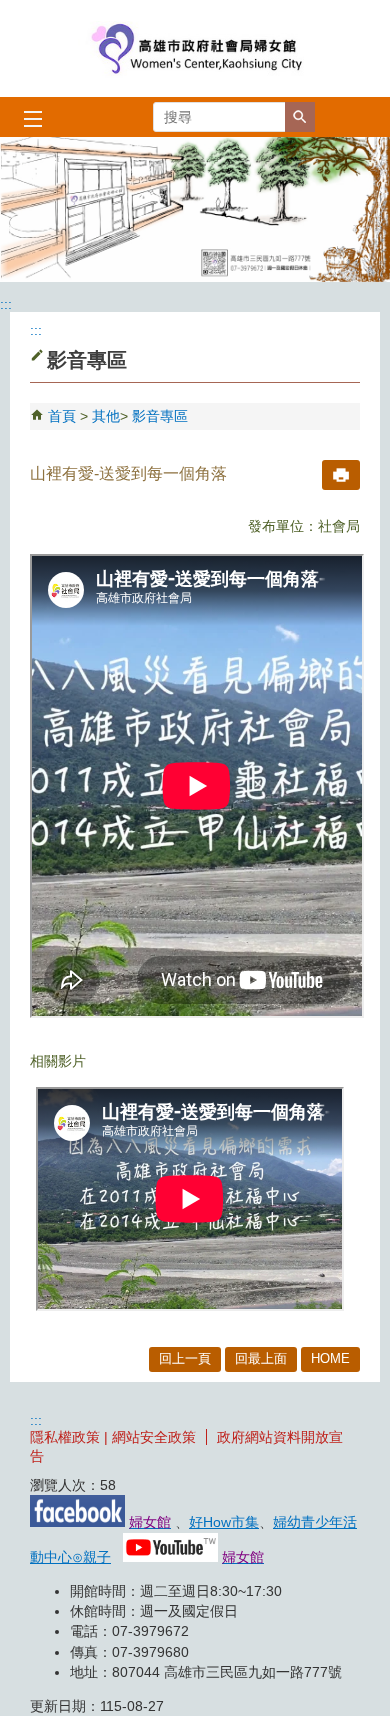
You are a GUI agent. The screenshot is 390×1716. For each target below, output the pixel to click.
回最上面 (261, 1358)
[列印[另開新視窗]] (341, 475)
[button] (300, 117)
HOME (330, 1358)
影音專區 (160, 416)
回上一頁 (185, 1358)
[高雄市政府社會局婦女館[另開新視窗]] (195, 209)
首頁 (62, 416)
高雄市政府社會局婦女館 (195, 48)
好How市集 (224, 1522)
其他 (106, 416)
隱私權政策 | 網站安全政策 (113, 1437)
